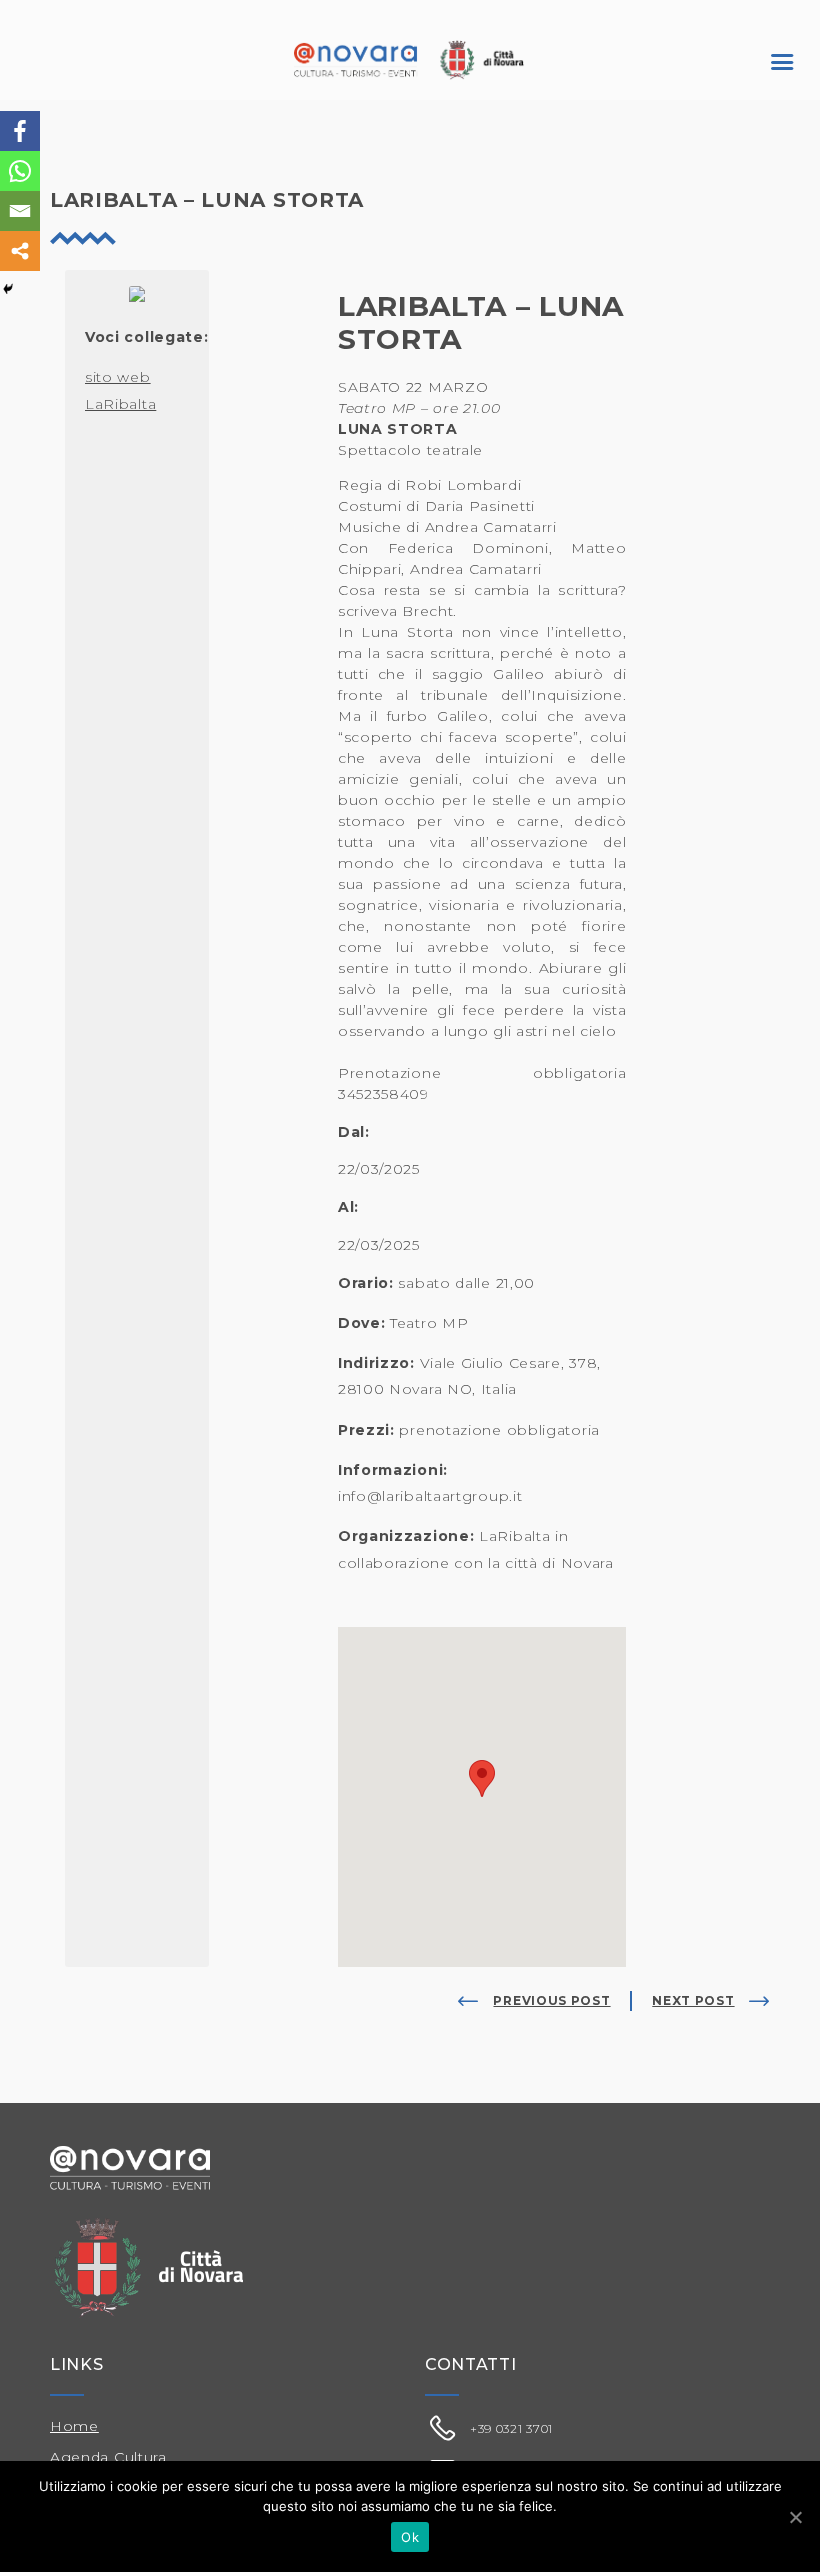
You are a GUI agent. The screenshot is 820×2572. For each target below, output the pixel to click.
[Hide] (8, 289)
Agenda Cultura (108, 2457)
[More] (20, 251)
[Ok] (795, 2517)
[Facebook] (20, 131)
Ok (410, 2537)
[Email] (20, 211)
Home (74, 2426)
